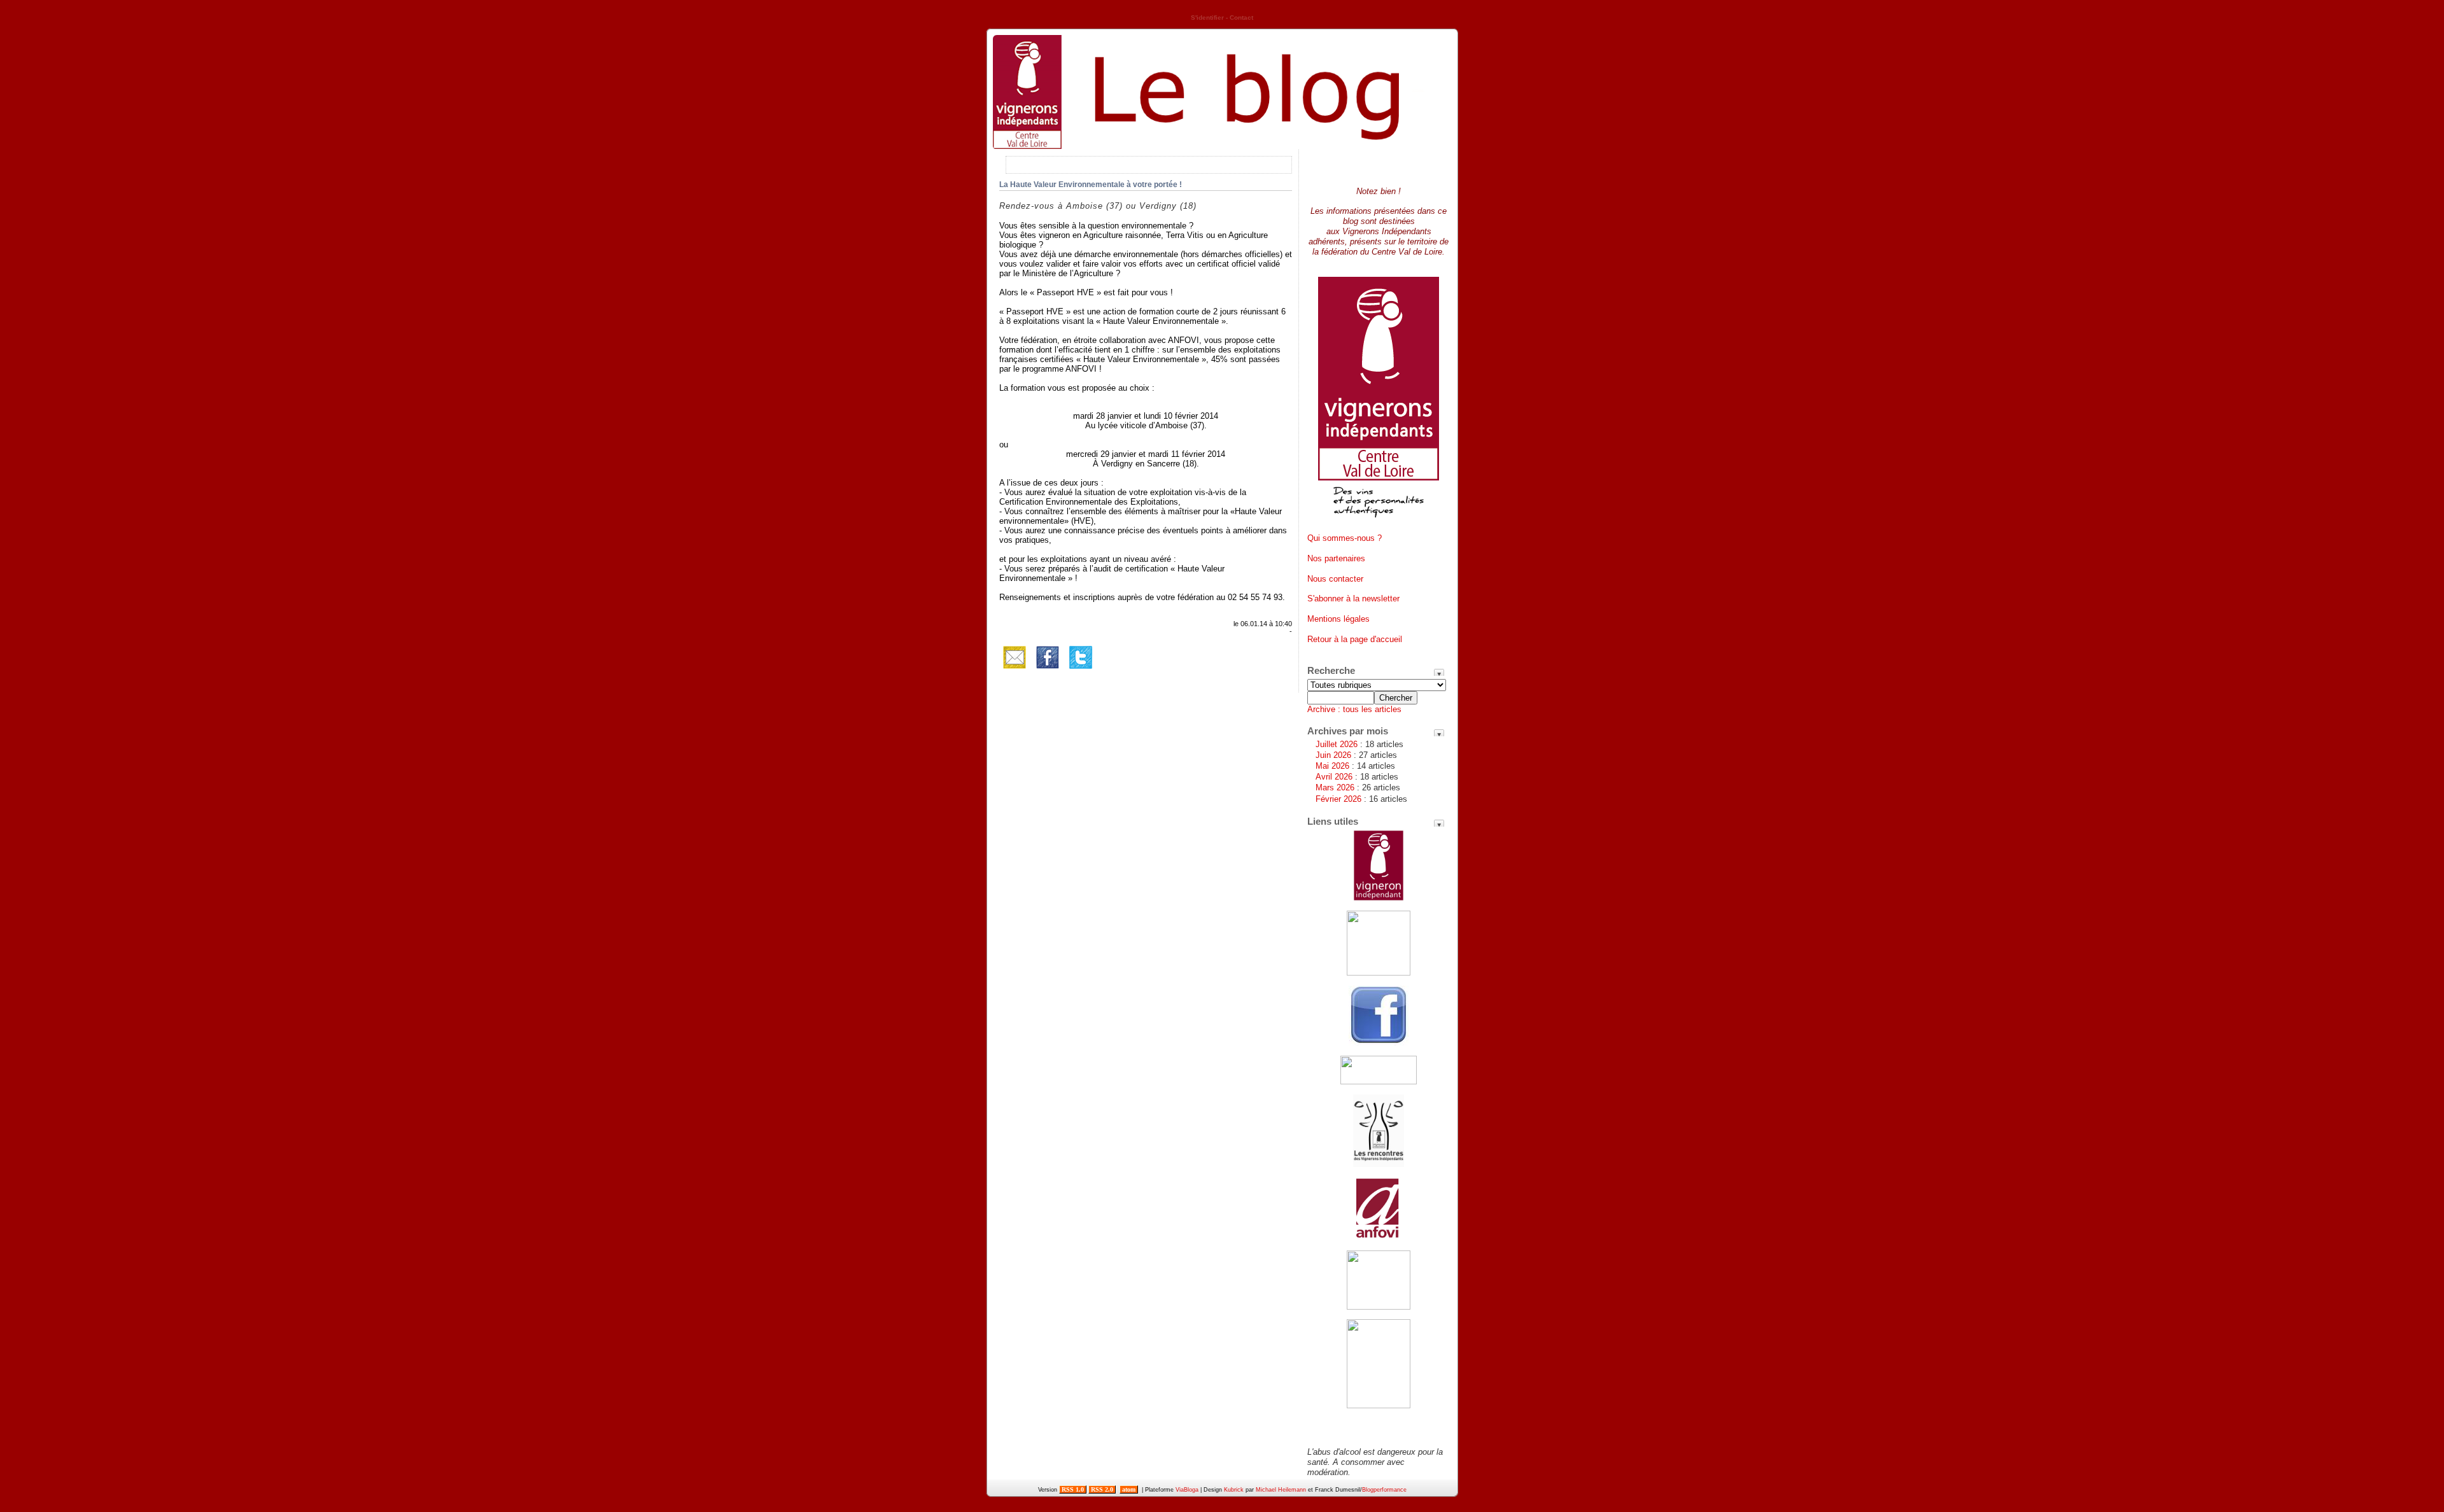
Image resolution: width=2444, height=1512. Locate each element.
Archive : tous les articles (1354, 709)
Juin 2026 (1333, 755)
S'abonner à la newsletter (1353, 598)
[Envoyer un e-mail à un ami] (1015, 670)
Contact (1241, 17)
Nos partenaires (1336, 558)
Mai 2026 (1332, 766)
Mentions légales (1338, 619)
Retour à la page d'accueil (1355, 639)
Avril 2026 (1334, 777)
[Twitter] (1081, 670)
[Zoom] (1379, 522)
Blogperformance (1384, 1490)
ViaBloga (1187, 1490)
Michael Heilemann (1281, 1490)
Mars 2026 (1335, 787)
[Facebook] (1048, 670)
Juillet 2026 (1337, 744)
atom (1129, 1489)
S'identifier (1207, 17)
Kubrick (1234, 1490)
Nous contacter (1335, 579)
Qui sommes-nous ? (1345, 538)
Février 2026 (1338, 799)
